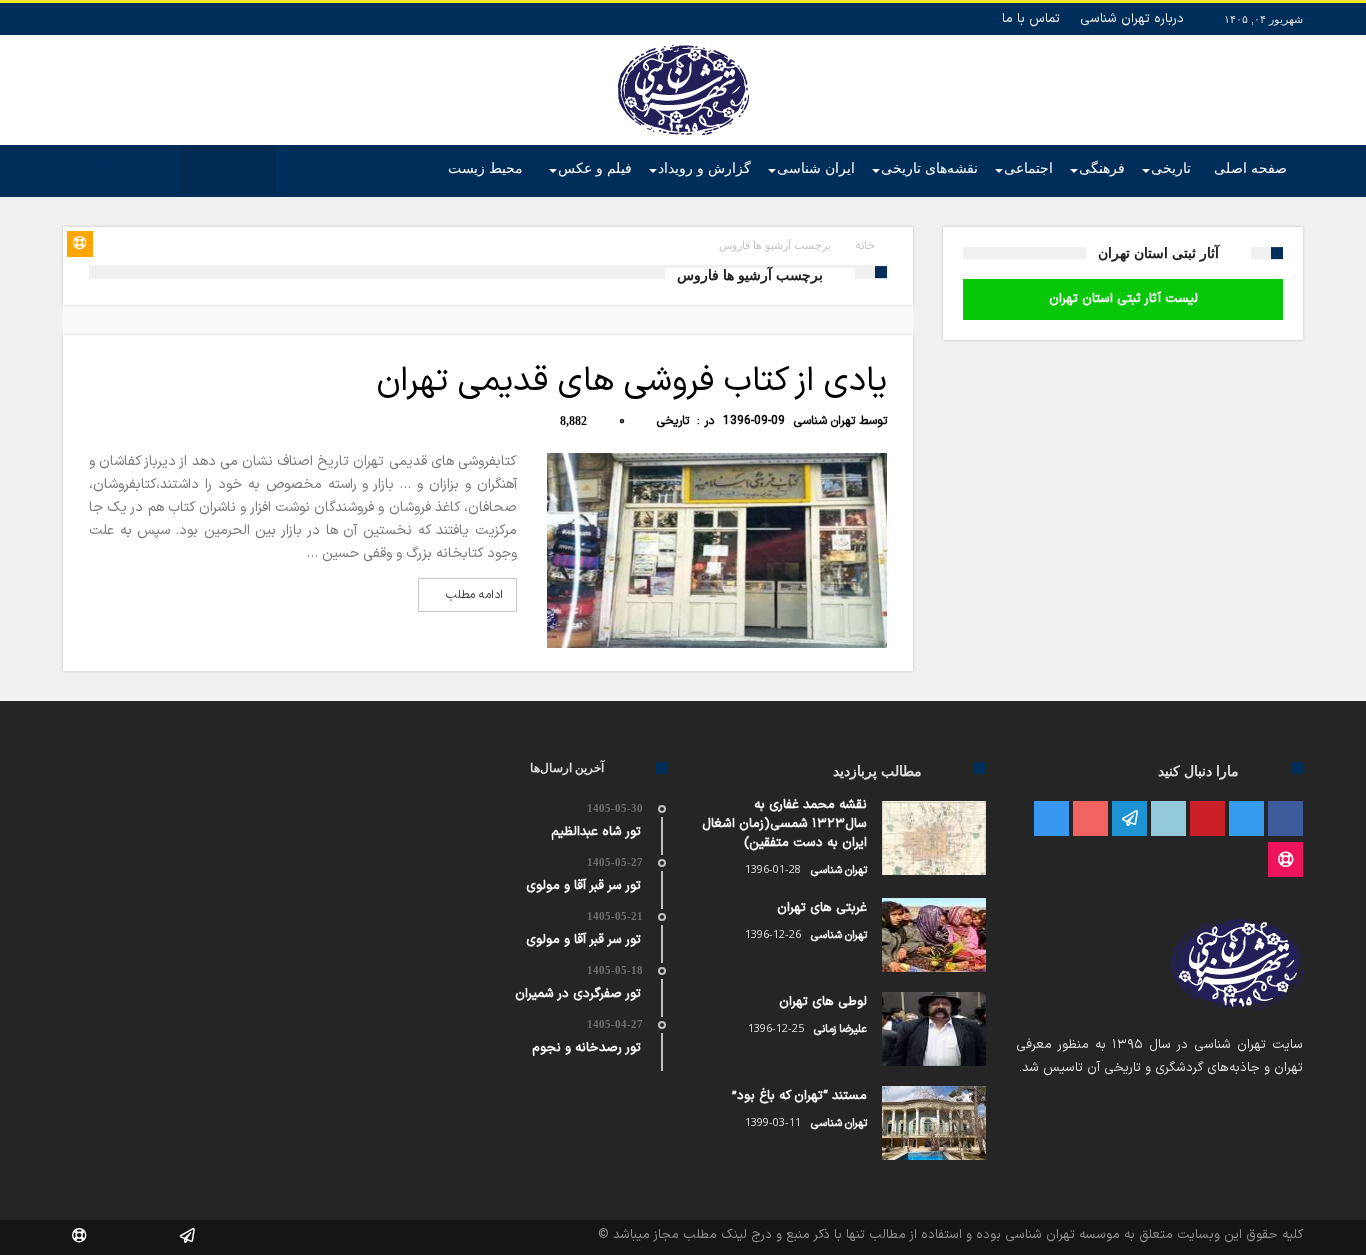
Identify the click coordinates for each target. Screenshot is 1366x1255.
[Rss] (1285, 860)
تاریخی (673, 421)
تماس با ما (1031, 19)
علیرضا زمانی (840, 1029)
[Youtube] (1090, 819)
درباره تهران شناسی (1132, 19)
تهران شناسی (824, 421)
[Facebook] (1285, 819)
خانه (865, 246)
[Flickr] (1129, 819)
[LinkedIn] (1168, 819)
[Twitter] (1246, 819)
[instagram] (1051, 819)
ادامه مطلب (474, 595)
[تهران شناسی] (683, 45)
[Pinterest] (1207, 819)
